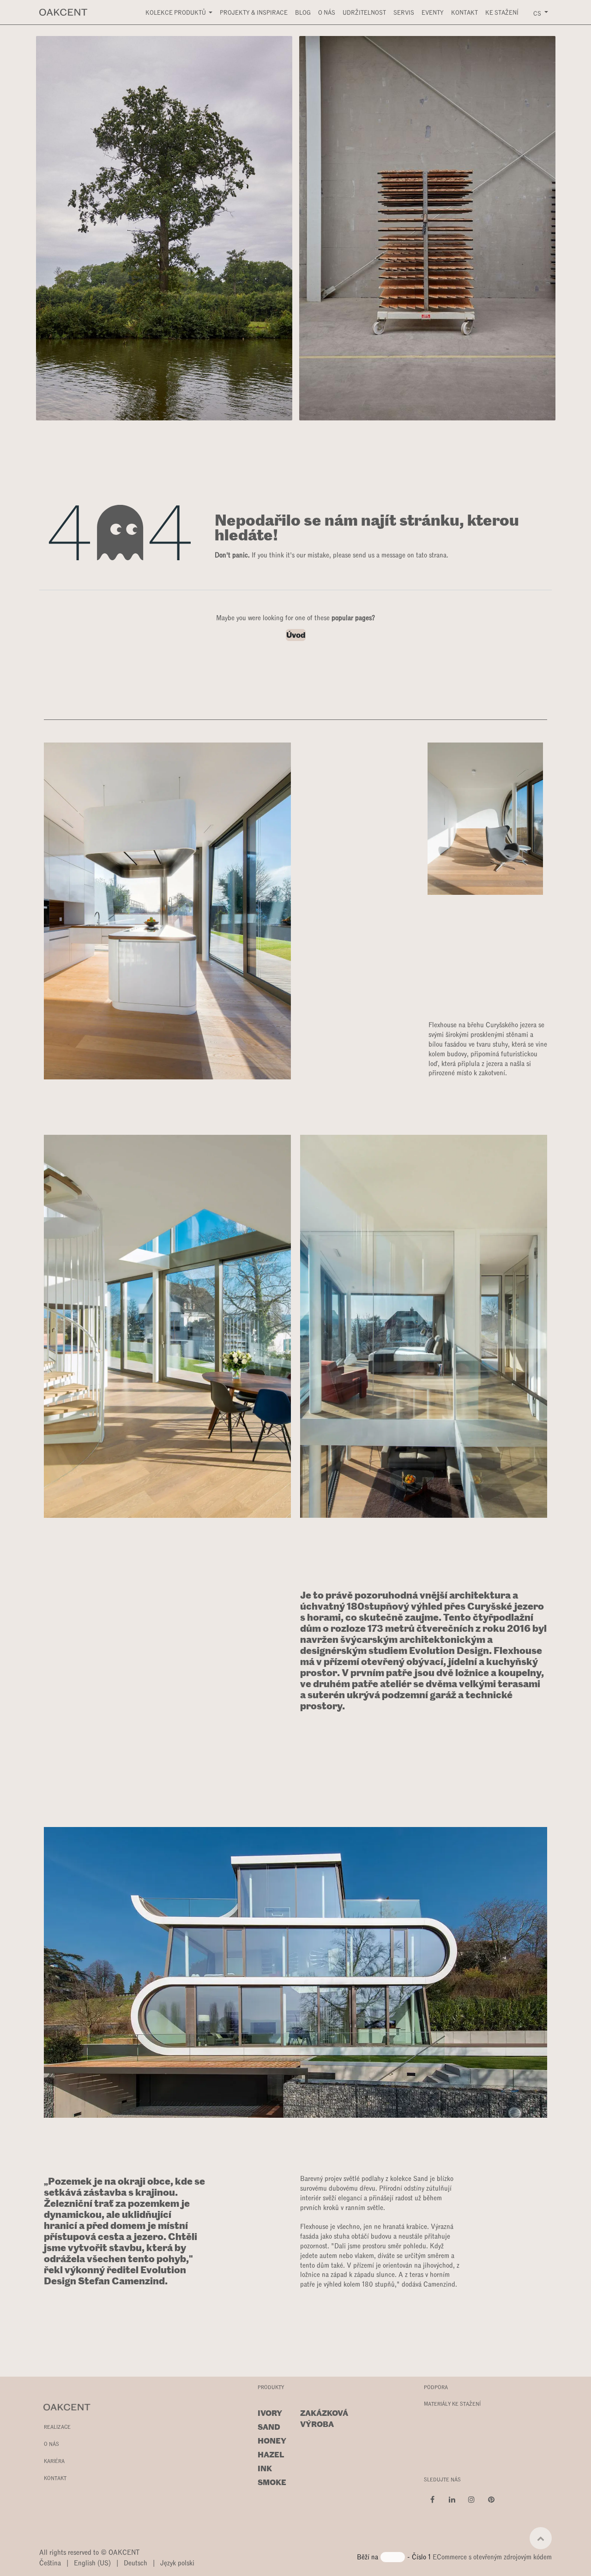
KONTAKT (55, 2478)
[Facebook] (433, 2499)
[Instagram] (471, 2499)
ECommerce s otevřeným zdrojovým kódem (492, 2556)
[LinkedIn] (452, 2499)
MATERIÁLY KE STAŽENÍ (452, 2403)
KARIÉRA (54, 2461)
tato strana (431, 554)
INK (265, 2468)
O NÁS (51, 2444)
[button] (541, 2538)
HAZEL (271, 2455)
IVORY (270, 2413)
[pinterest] (491, 2499)
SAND (269, 2427)
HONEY (272, 2441)
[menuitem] (179, 12)
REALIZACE (57, 2426)
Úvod (296, 635)
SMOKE (272, 2482)
